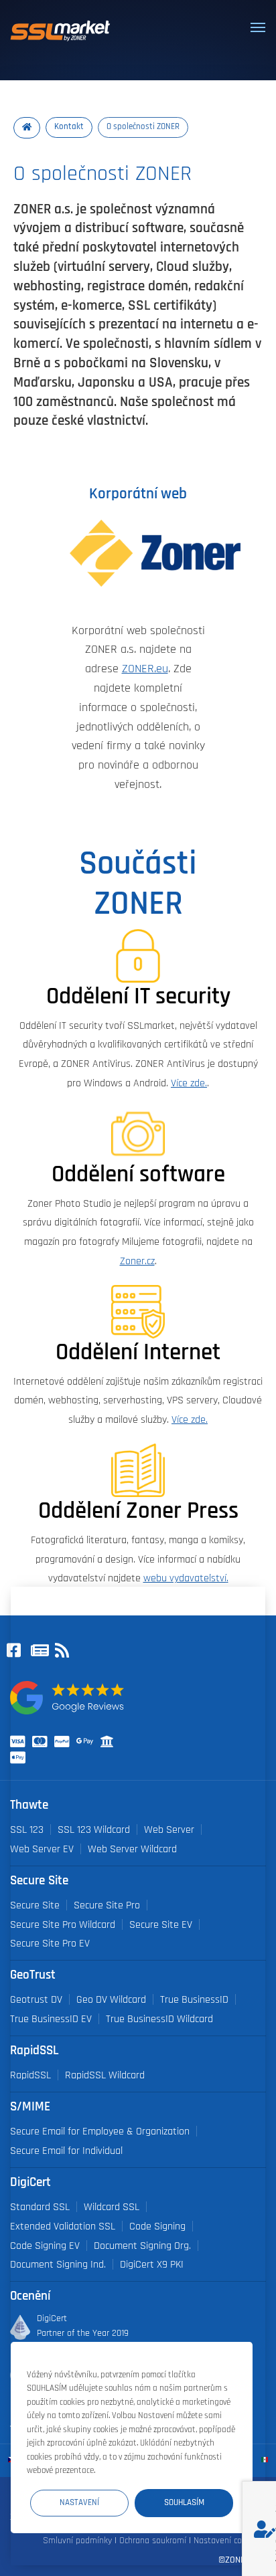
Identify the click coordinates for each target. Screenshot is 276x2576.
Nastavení (79, 2503)
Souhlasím (184, 2503)
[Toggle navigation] (258, 27)
